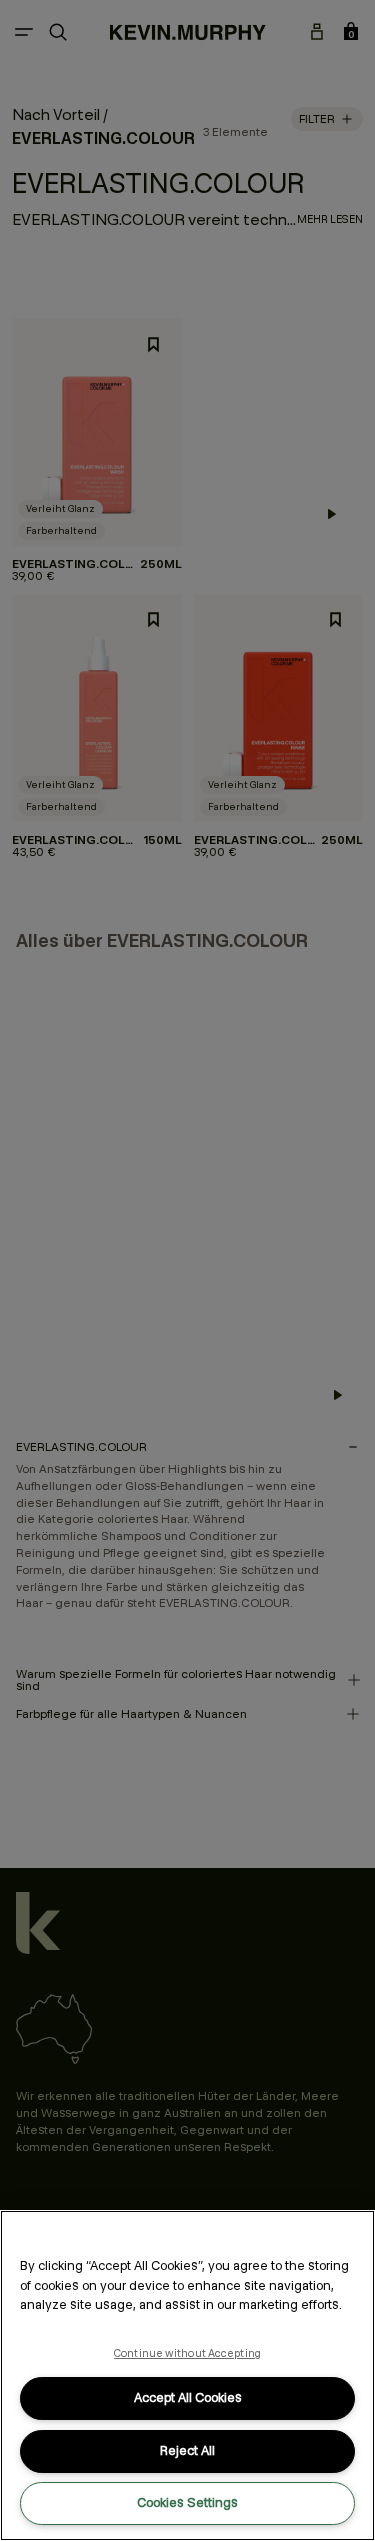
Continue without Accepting (187, 2353)
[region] (187, 2375)
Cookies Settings (187, 2502)
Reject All (187, 2450)
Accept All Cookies (188, 2397)
